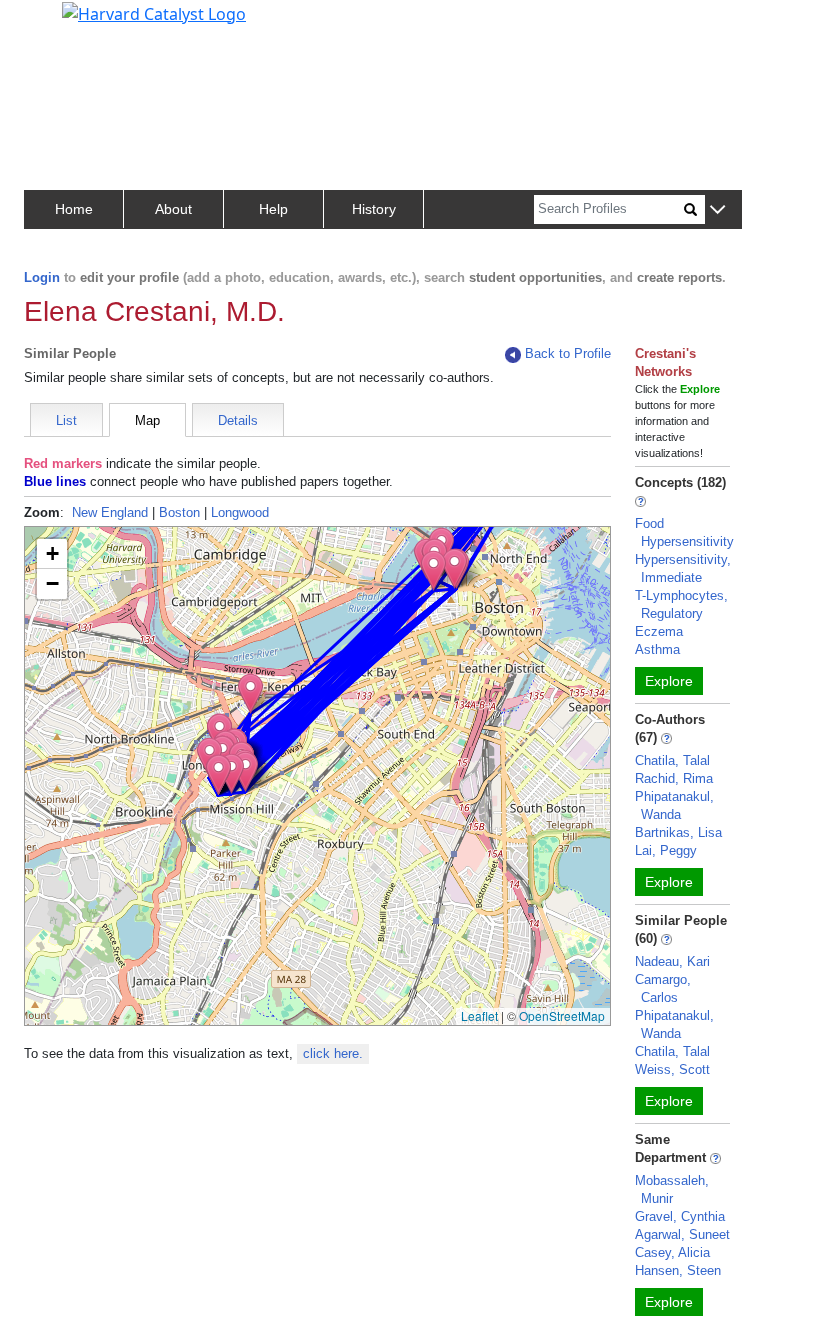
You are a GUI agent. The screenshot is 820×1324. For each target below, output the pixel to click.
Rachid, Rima (674, 778)
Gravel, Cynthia (680, 1216)
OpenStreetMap (562, 1015)
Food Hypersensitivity (684, 532)
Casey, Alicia (672, 1252)
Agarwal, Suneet (682, 1234)
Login (42, 277)
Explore (669, 681)
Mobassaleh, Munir (672, 1189)
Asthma (657, 649)
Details (238, 420)
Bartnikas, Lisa (678, 832)
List (66, 420)
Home (74, 209)
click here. (333, 1053)
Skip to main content (83, 24)
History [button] (374, 209)
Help (273, 209)
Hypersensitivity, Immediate (683, 568)
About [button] (173, 209)
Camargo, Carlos (663, 988)
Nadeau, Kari (672, 961)
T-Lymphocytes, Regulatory (681, 604)
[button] (717, 210)
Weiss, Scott (672, 1069)
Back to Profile (568, 353)
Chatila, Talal (672, 760)
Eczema (659, 631)
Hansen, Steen (678, 1270)
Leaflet (479, 1015)
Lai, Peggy (666, 850)
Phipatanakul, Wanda (674, 805)
